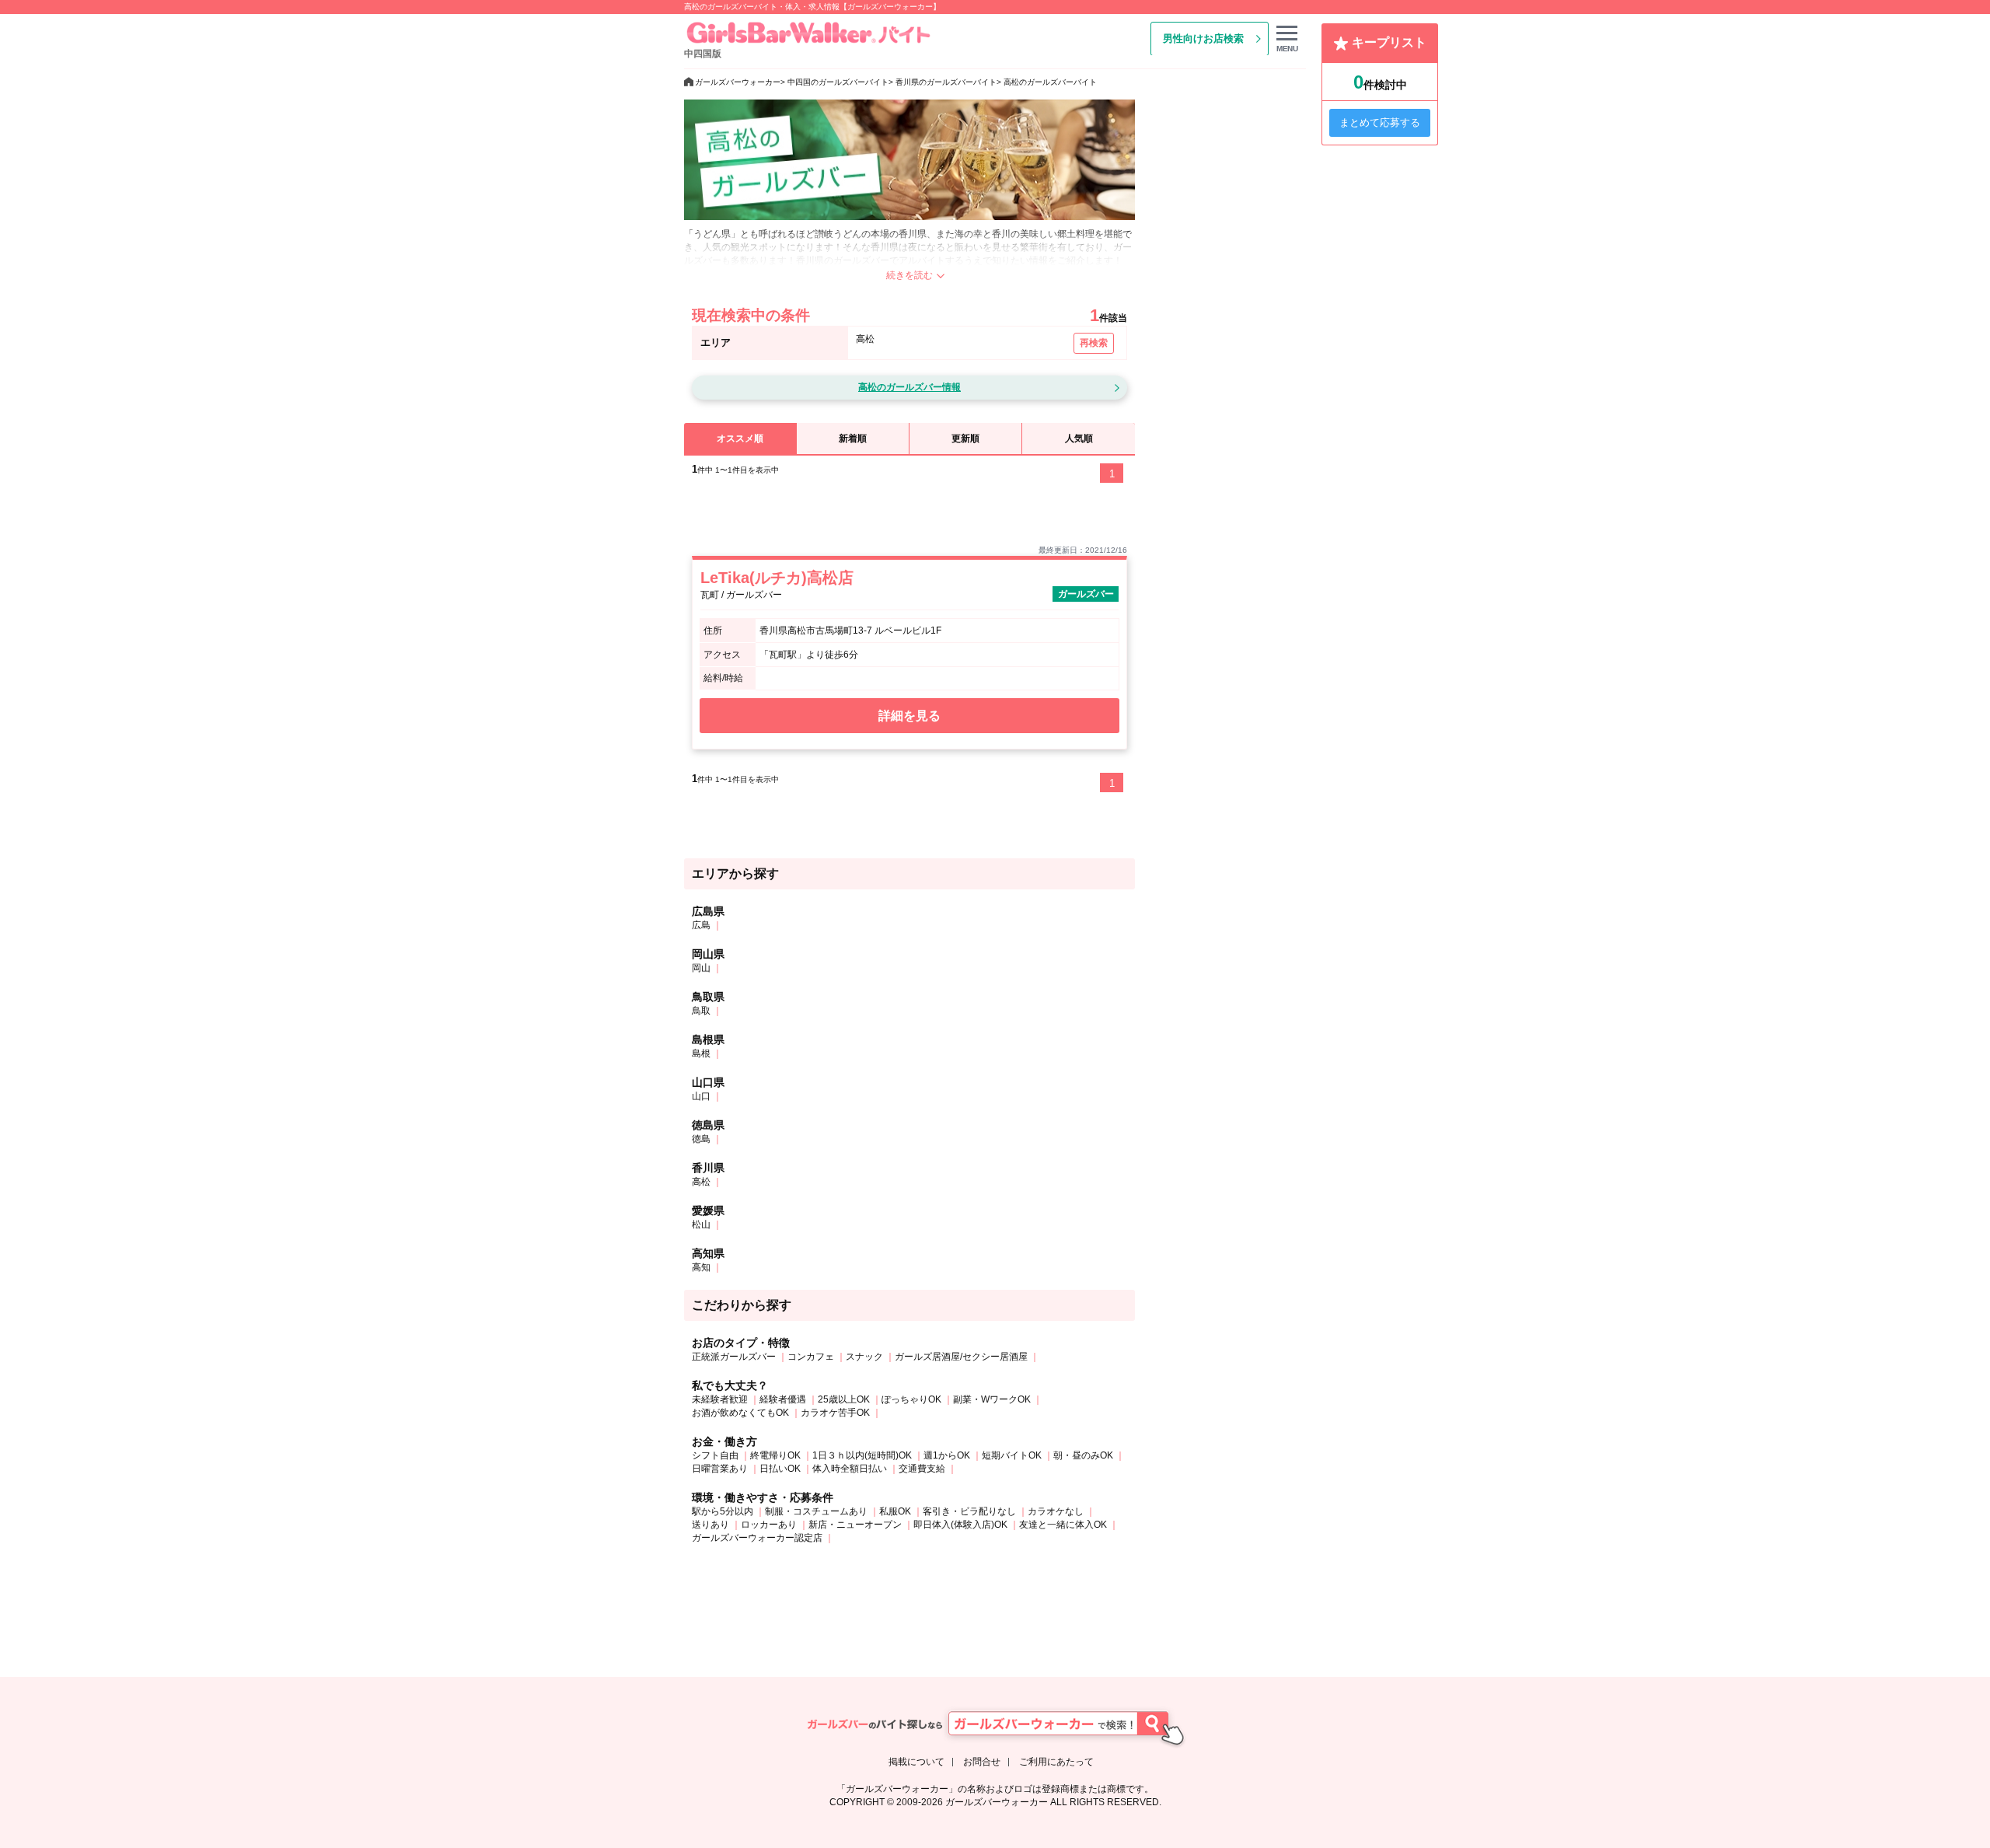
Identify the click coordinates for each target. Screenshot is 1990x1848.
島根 (701, 1053)
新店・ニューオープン (855, 1525)
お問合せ (982, 1762)
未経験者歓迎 (720, 1399)
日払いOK (780, 1469)
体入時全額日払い (850, 1469)
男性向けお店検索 (1203, 38)
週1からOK (947, 1455)
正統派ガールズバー (734, 1357)
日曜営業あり (720, 1469)
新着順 (853, 438)
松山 (701, 1224)
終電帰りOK (775, 1455)
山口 (701, 1096)
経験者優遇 (783, 1399)
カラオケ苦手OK (835, 1413)
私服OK (895, 1511)
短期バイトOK (1012, 1455)
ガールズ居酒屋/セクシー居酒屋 (961, 1357)
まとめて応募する (1380, 122)
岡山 (701, 968)
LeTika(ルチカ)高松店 (777, 578)
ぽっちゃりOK (911, 1399)
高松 (701, 1182)
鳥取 (701, 1011)
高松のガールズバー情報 (909, 387)
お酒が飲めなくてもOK (740, 1413)
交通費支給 (922, 1469)
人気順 (1079, 438)
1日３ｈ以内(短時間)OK (862, 1455)
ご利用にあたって (1056, 1762)
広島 (701, 925)
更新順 (965, 438)
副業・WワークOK (992, 1399)
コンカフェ (811, 1357)
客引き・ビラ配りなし (969, 1511)
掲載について (916, 1762)
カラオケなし (1056, 1511)
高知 (701, 1267)
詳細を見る (909, 716)
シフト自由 (715, 1455)
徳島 (701, 1139)
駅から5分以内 (723, 1511)
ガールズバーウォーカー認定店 (757, 1538)
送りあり (710, 1525)
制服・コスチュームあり (816, 1511)
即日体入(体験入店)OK (960, 1525)
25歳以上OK (844, 1399)
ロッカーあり (769, 1525)
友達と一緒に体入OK (1063, 1525)
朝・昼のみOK (1083, 1455)
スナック (864, 1357)
